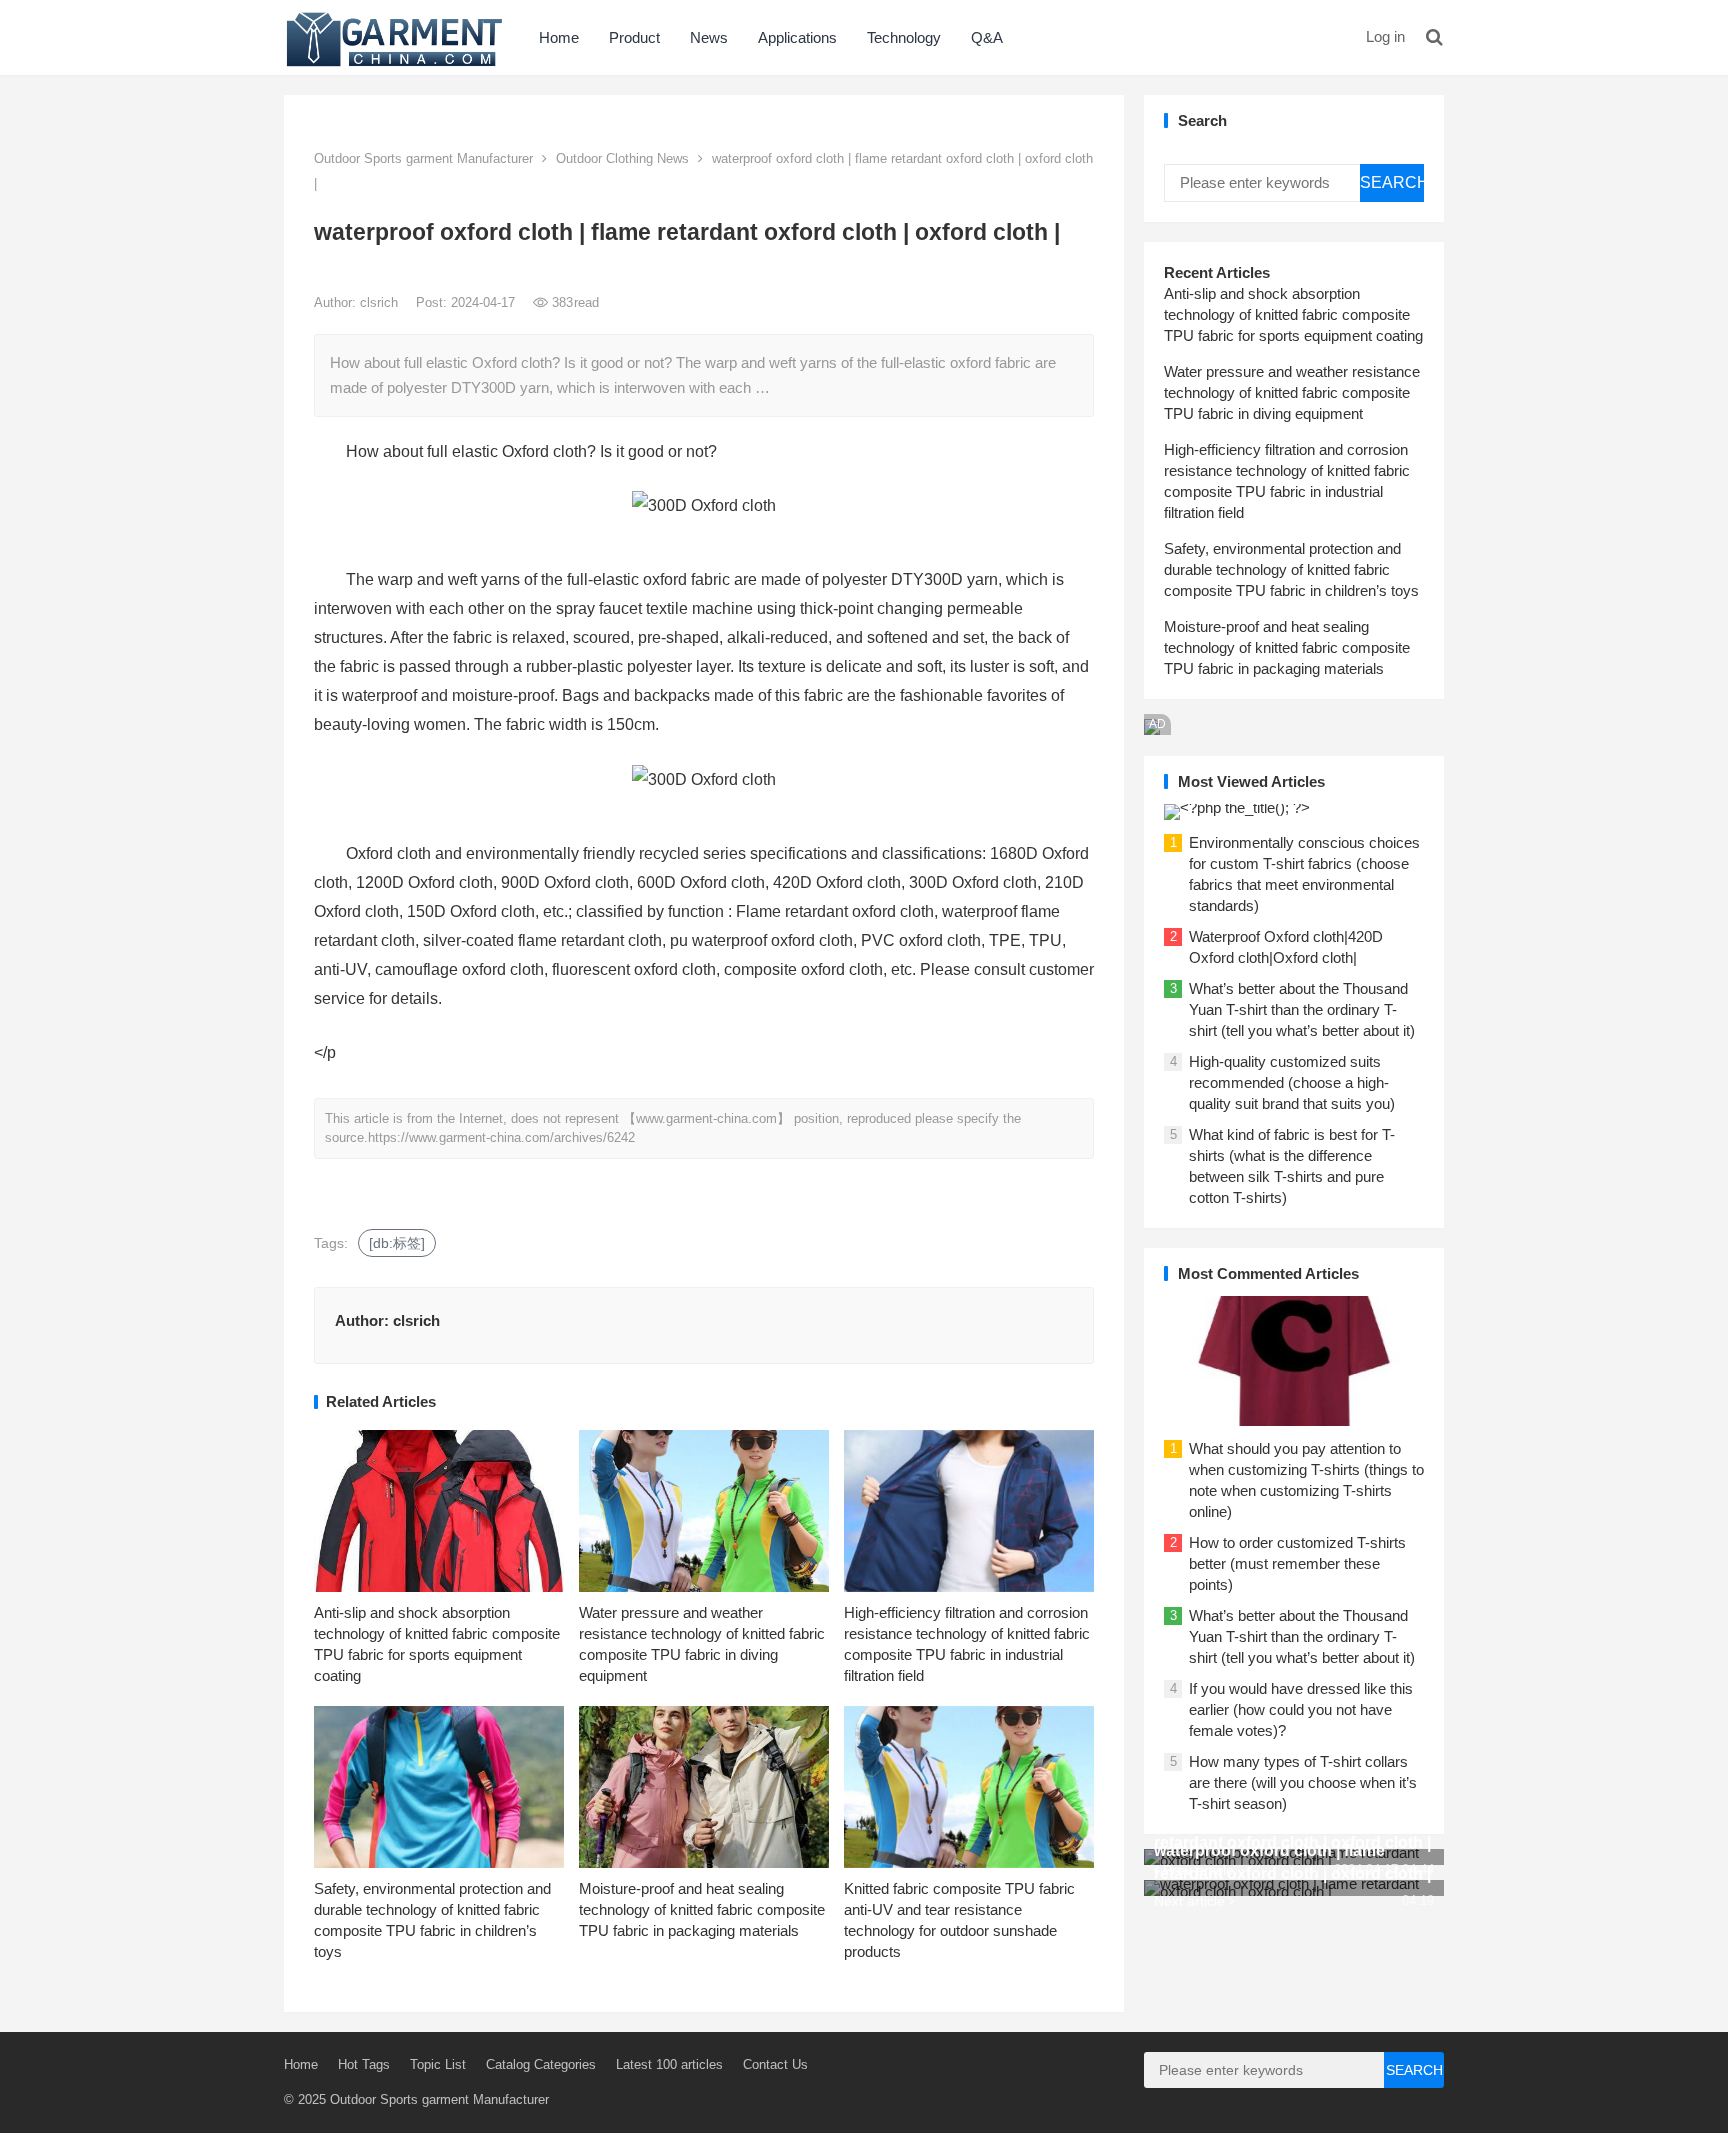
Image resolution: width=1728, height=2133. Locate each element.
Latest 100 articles (669, 2064)
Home (559, 37)
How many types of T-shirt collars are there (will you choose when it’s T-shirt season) (1303, 1782)
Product (634, 37)
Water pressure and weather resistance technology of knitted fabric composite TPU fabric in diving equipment (1292, 392)
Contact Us (775, 2064)
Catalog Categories (541, 2064)
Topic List (438, 2064)
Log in (1385, 36)
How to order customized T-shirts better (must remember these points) (1297, 1563)
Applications (797, 37)
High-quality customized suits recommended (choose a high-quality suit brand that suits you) (1292, 1082)
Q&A (987, 37)
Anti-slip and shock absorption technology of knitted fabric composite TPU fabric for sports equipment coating (1293, 314)
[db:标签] (397, 1243)
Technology (904, 37)
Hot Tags (364, 2064)
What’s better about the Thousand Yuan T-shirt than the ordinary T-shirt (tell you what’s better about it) (1302, 1009)
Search (1392, 182)
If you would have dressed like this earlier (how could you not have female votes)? (1301, 1709)
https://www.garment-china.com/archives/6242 (501, 1137)
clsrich (381, 302)
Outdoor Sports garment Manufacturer (423, 158)
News (709, 37)
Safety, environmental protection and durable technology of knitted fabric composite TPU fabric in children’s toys (1291, 569)
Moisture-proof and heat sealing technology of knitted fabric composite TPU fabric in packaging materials (702, 1909)
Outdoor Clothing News (622, 158)
